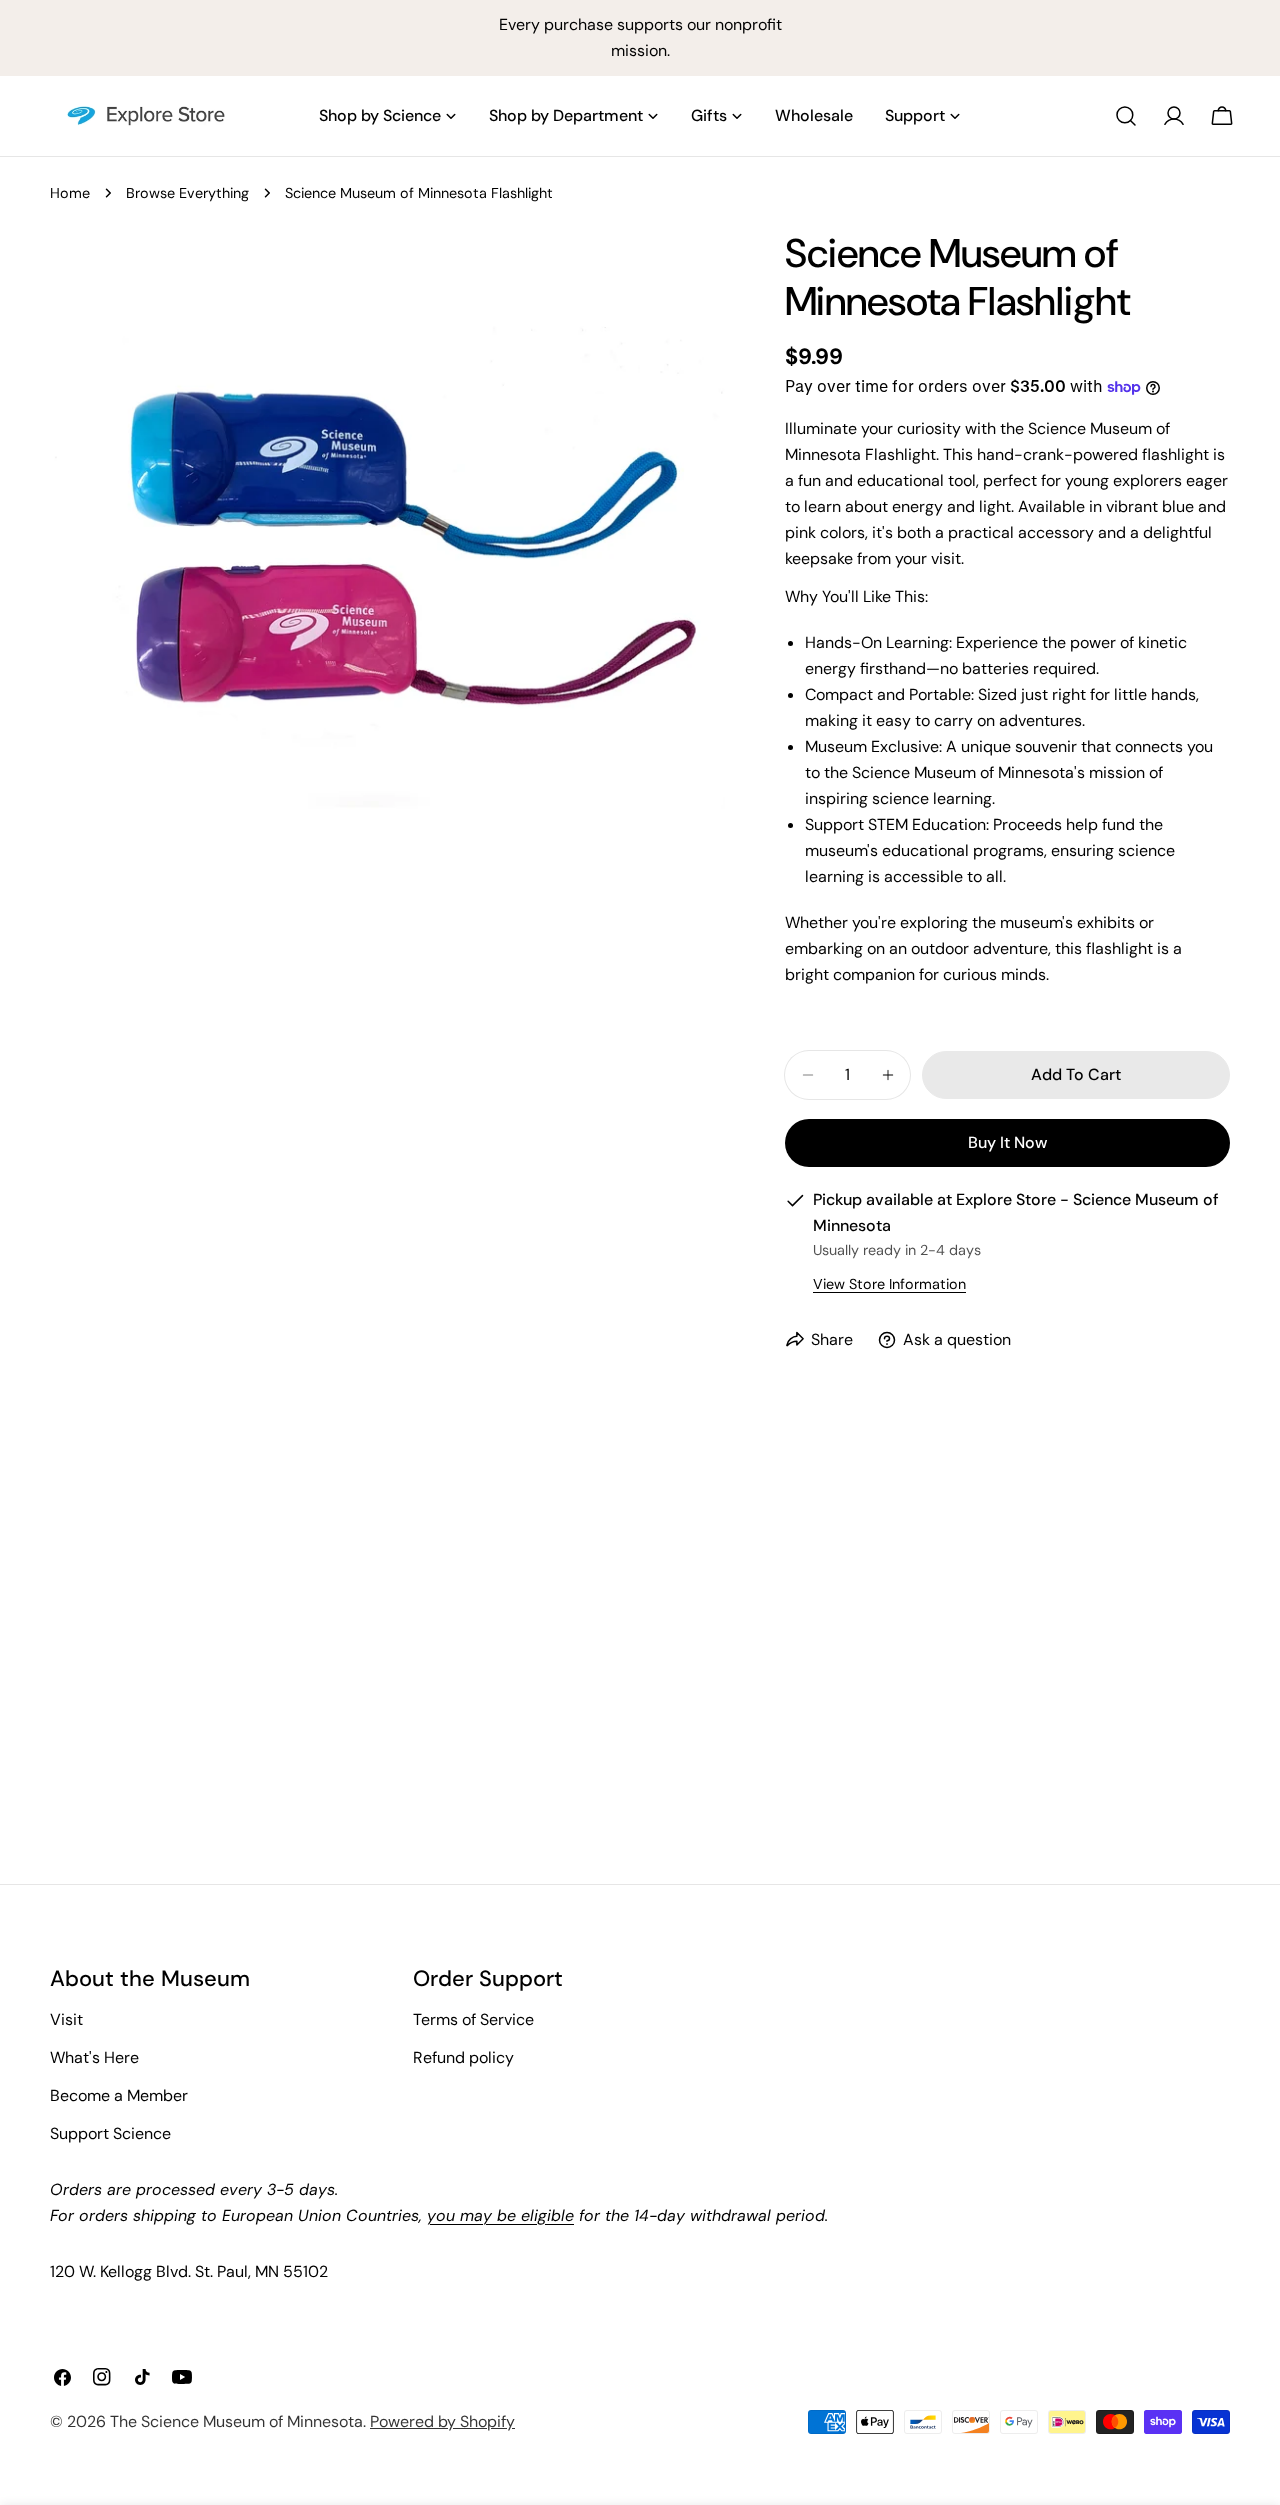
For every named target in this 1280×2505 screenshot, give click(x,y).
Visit (66, 2019)
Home (70, 193)
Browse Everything (187, 193)
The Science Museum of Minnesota (236, 2421)
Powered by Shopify (442, 2421)
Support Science (110, 2133)
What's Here (94, 2057)
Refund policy (463, 2057)
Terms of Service (473, 2019)
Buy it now (1007, 1142)
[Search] (1126, 116)
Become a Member (119, 2095)
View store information (889, 1284)
